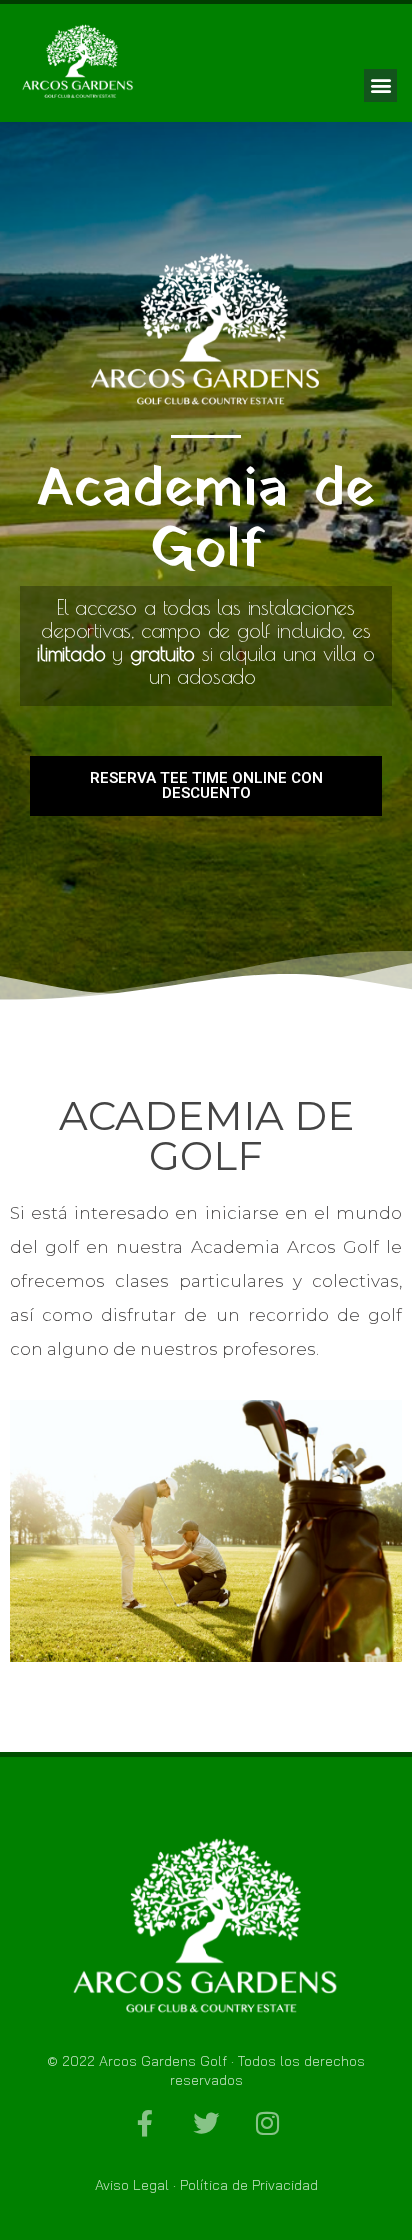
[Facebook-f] (145, 2123)
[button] (380, 85)
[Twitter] (206, 2123)
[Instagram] (267, 2123)
